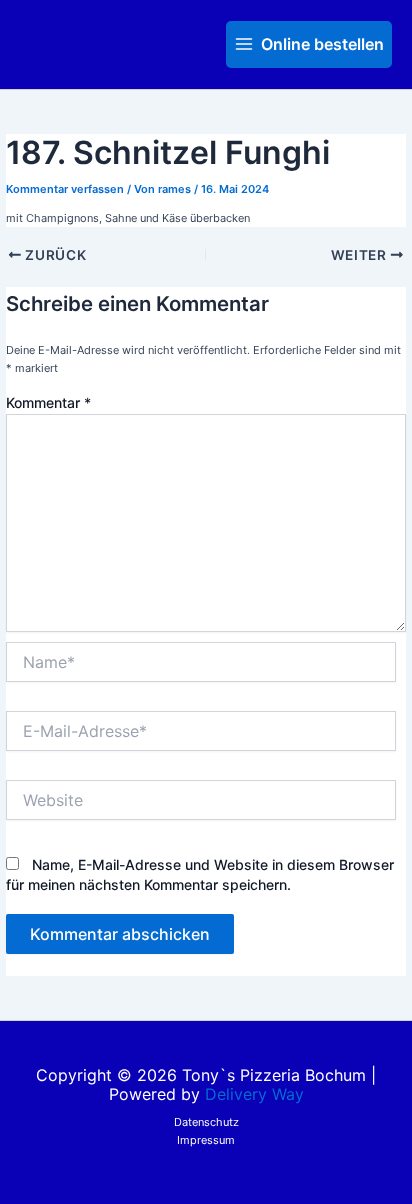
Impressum (206, 1140)
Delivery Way (254, 1094)
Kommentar (48, 402)
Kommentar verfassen (65, 189)
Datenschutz (206, 1122)
